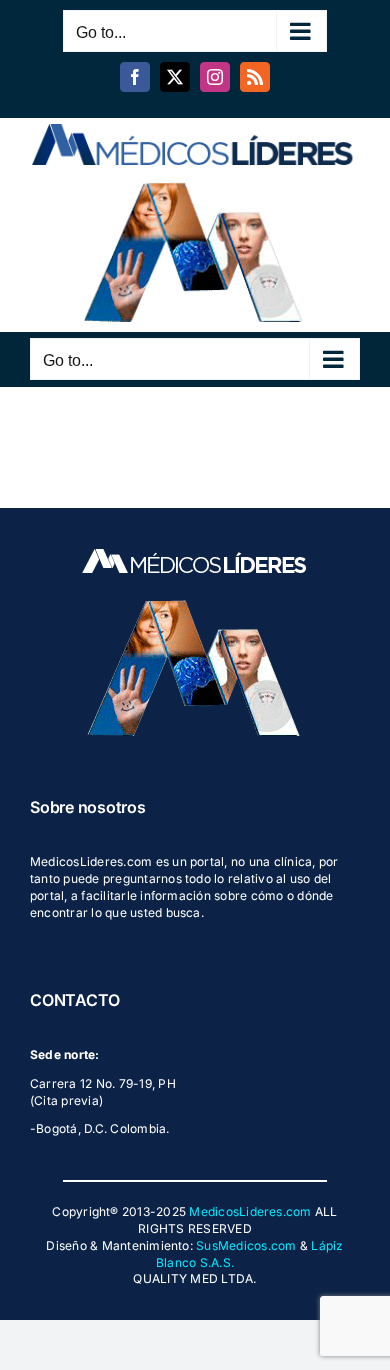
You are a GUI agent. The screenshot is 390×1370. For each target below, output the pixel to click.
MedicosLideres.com (250, 1211)
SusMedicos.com (246, 1245)
